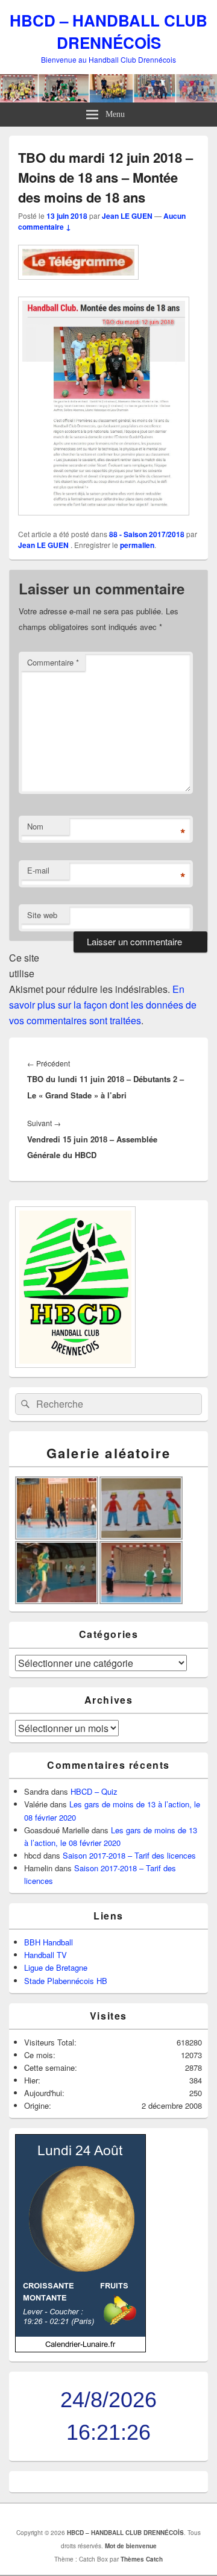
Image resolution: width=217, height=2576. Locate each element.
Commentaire (53, 662)
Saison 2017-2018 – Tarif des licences (129, 1855)
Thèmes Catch (142, 2559)
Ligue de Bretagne (56, 1967)
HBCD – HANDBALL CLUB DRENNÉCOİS (108, 31)
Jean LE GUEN (127, 216)
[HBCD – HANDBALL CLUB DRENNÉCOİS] (108, 99)
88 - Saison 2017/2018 (147, 534)
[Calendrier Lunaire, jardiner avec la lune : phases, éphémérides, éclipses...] (80, 2349)
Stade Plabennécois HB (66, 1981)
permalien (137, 545)
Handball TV (46, 1955)
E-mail (38, 870)
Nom (35, 826)
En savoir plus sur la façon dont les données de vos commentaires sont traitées (103, 1005)
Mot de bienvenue (131, 2546)
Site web (42, 915)
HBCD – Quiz (94, 1791)
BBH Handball (49, 1942)
